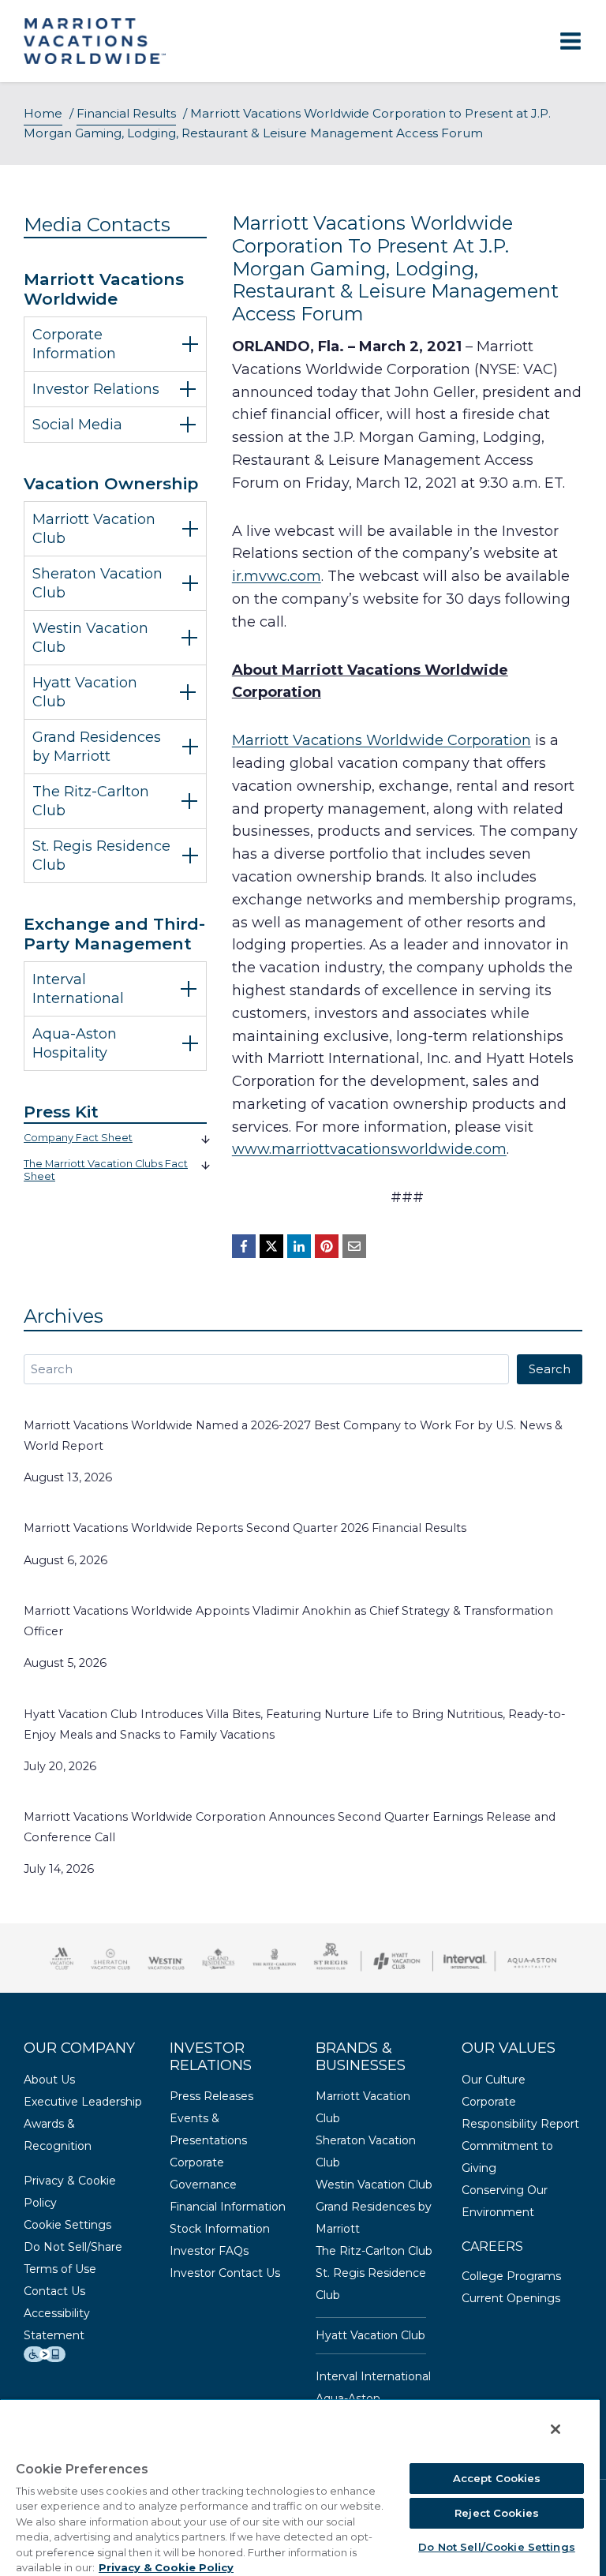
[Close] (555, 2429)
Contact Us (54, 2291)
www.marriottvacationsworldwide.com (369, 1149)
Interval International (373, 2376)
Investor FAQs (209, 2251)
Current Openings (511, 2298)
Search (550, 1369)
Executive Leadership (83, 2102)
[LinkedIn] (299, 1246)
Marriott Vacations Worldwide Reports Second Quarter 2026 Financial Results (245, 1528)
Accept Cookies (497, 2478)
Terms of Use (60, 2269)
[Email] (354, 1246)
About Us (49, 2080)
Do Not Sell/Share (73, 2247)
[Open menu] (570, 41)
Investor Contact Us (225, 2273)
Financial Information (228, 2207)
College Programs (511, 2276)
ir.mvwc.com (277, 576)
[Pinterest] (327, 1246)
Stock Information (220, 2229)
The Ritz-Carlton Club (374, 2251)
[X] (271, 1246)
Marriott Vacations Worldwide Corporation (382, 740)
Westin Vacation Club (374, 2185)
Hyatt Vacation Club (370, 2335)
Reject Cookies (497, 2513)
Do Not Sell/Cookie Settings (497, 2547)
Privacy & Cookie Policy (166, 2567)
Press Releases (211, 2096)
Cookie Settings (67, 2225)
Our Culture (494, 2080)
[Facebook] (244, 1246)
